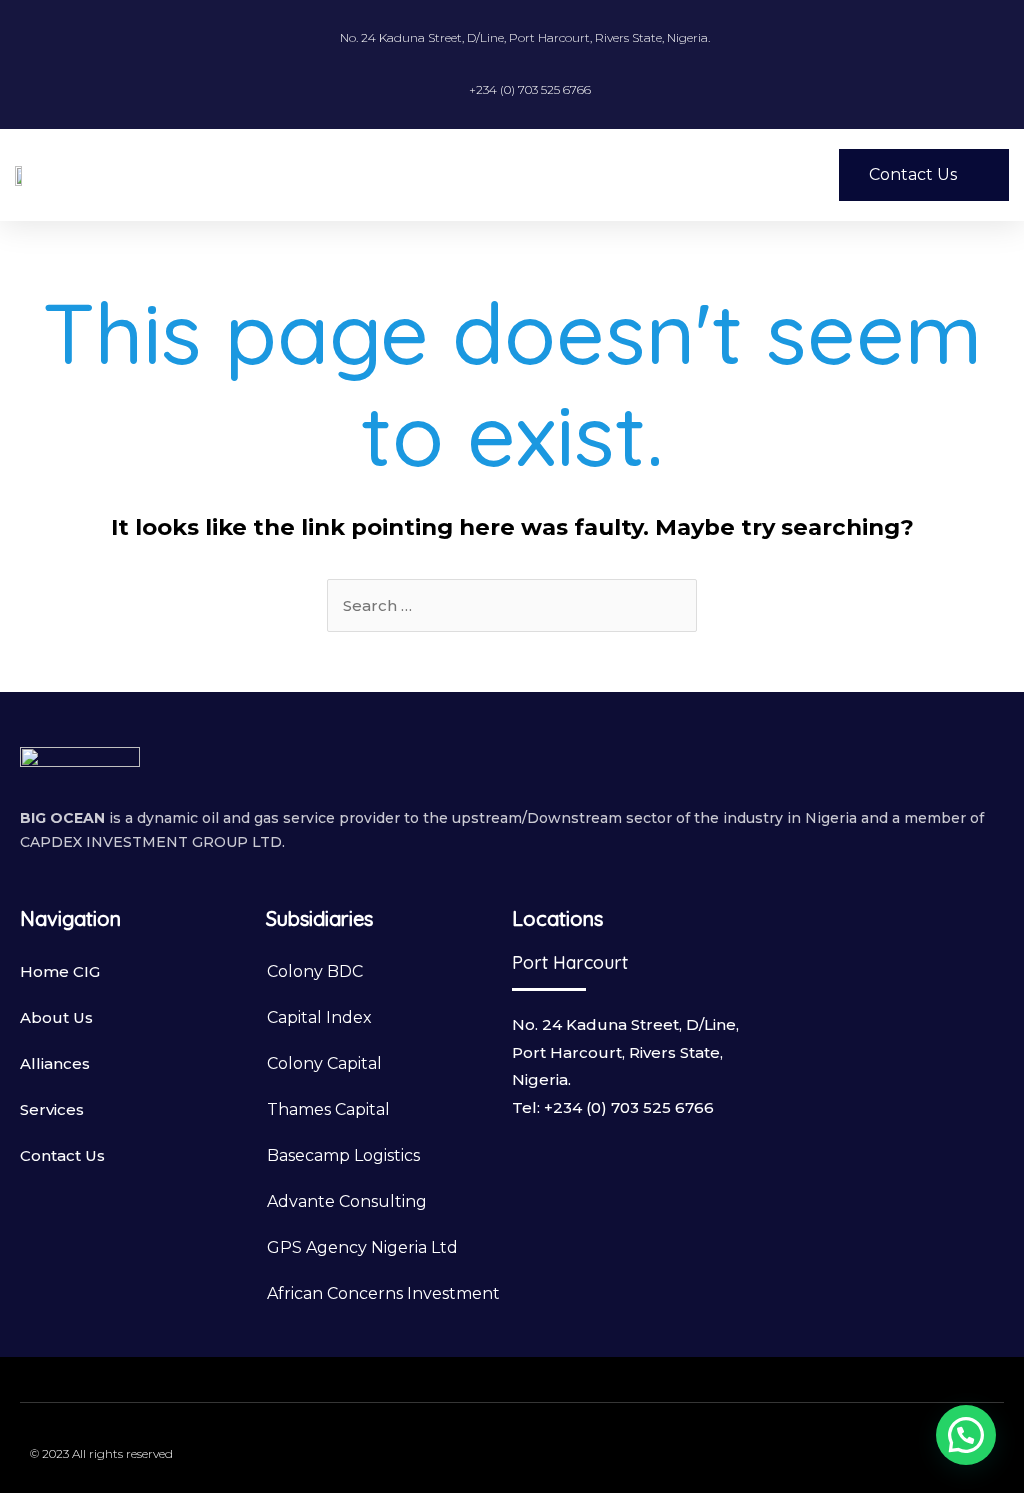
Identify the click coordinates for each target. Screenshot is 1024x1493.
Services (52, 1109)
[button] (647, 174)
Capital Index (319, 1017)
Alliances (55, 1063)
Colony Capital (324, 1063)
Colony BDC (315, 971)
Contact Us (62, 1155)
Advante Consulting (347, 1201)
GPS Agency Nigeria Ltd (362, 1247)
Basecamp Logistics (343, 1155)
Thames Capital (328, 1109)
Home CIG (60, 971)
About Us (56, 1017)
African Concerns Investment (383, 1293)
